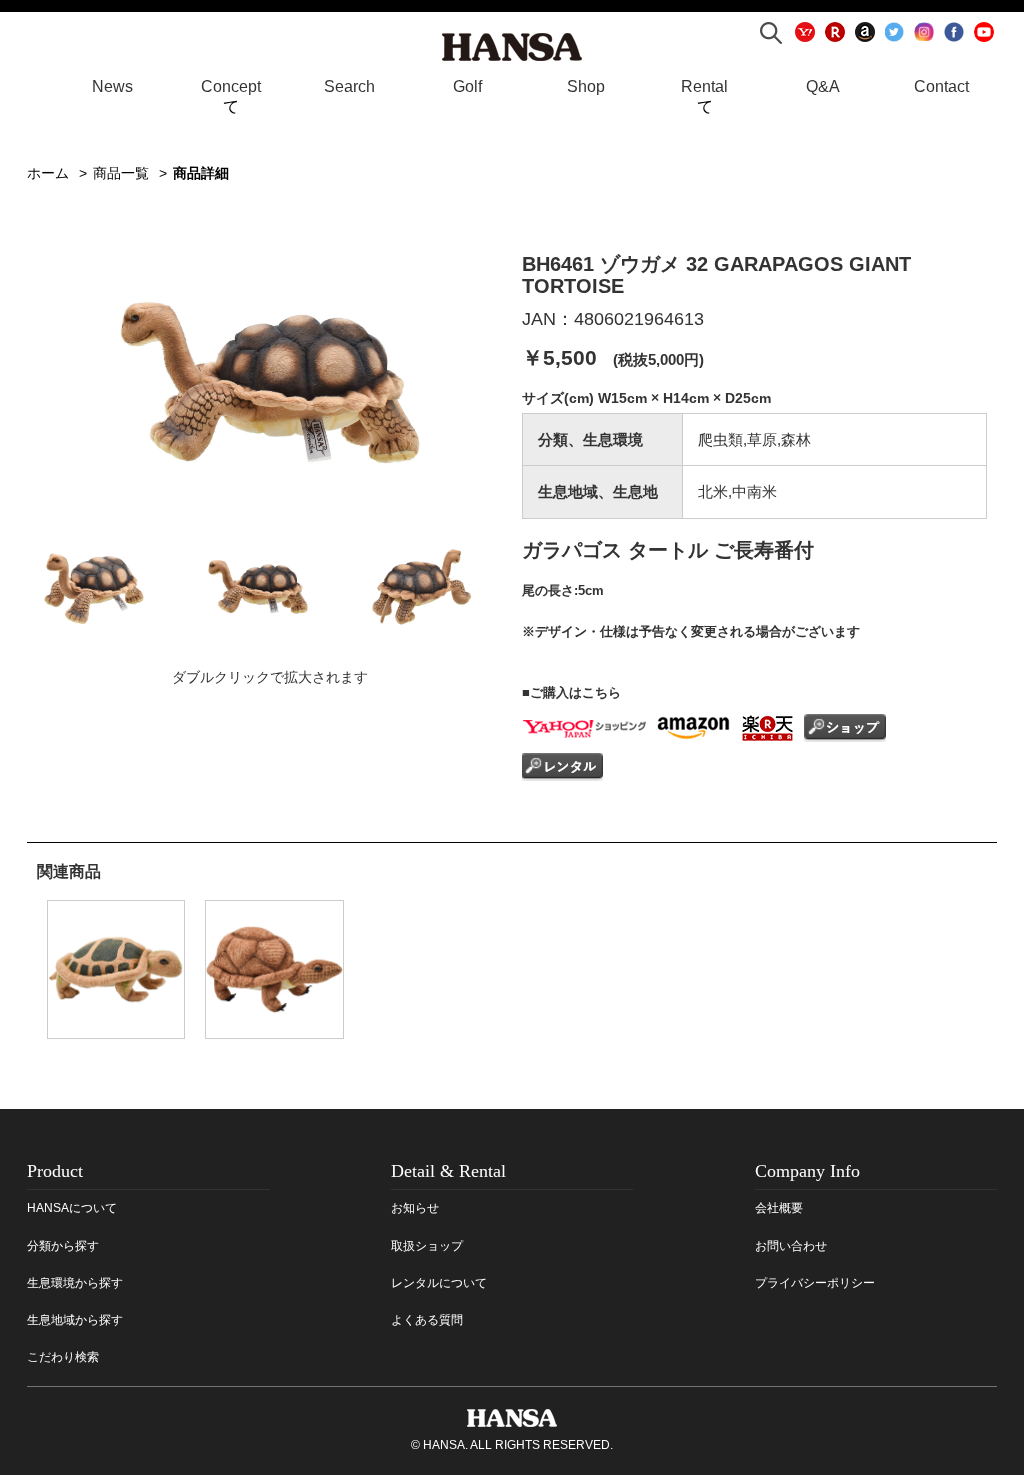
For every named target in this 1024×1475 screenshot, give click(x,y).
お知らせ (415, 1208)
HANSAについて (72, 1208)
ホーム (48, 173)
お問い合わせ (791, 1246)
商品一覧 (121, 173)
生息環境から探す (75, 1283)
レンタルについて (439, 1283)
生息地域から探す (75, 1320)
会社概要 (779, 1208)
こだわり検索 (63, 1357)
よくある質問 (427, 1320)
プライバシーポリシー (815, 1283)
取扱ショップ (427, 1246)
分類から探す (63, 1246)
